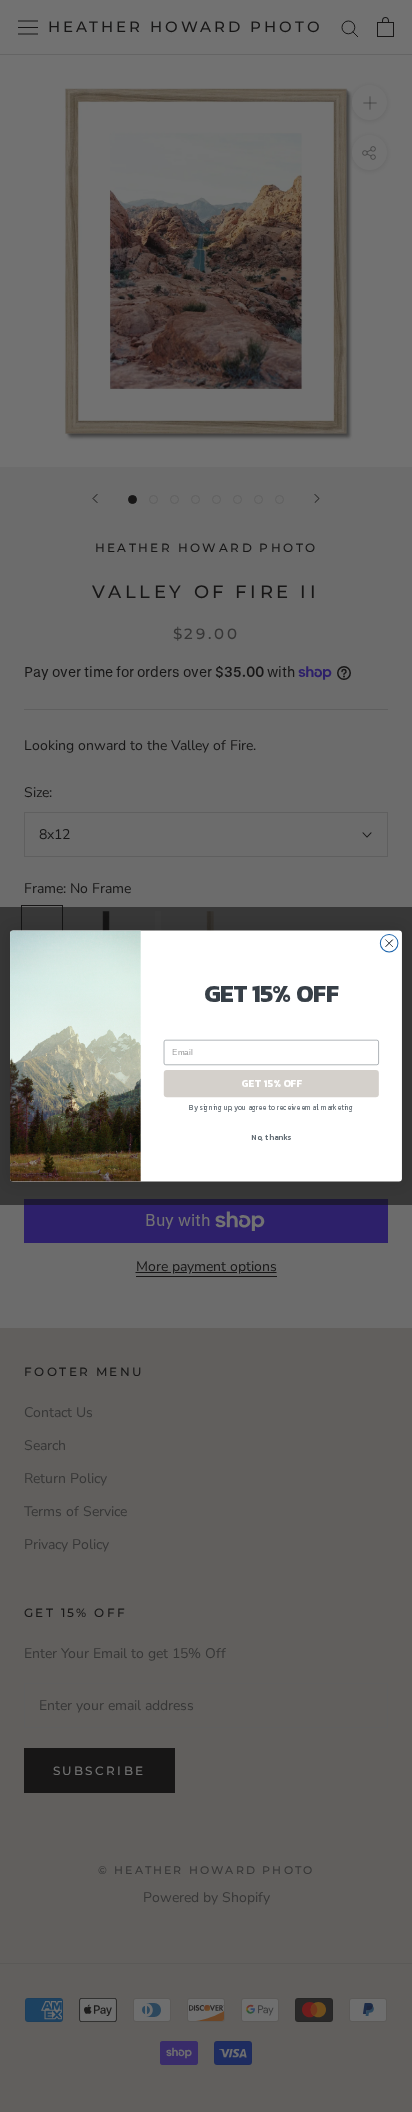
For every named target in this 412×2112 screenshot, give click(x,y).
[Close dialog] (389, 943)
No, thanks (271, 1137)
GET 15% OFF (271, 1083)
